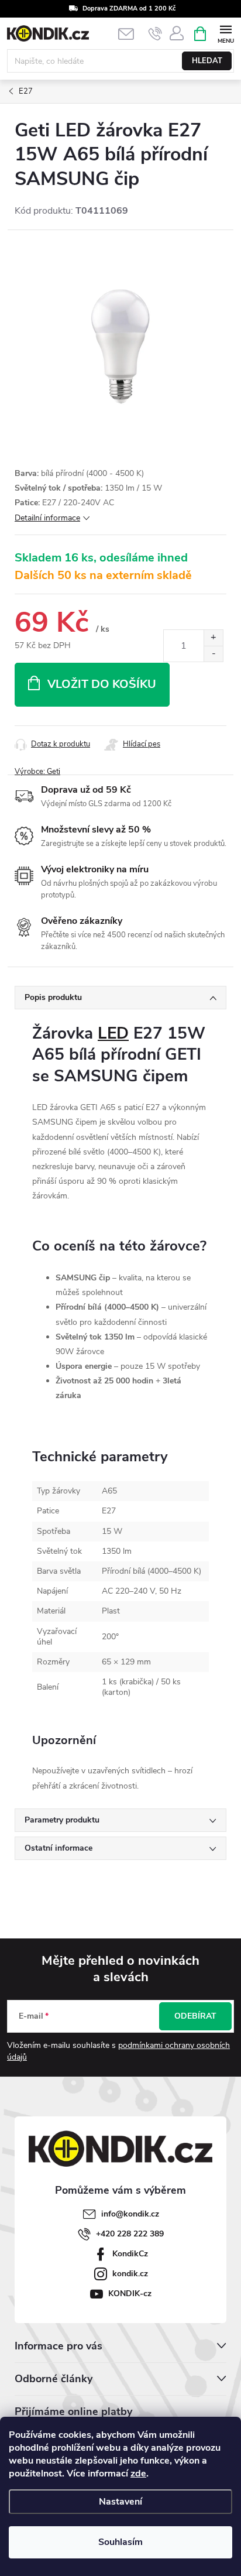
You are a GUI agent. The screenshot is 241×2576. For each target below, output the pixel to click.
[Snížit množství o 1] (213, 654)
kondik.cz (130, 2274)
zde (138, 2474)
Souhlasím (120, 2542)
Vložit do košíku (102, 684)
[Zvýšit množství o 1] (213, 638)
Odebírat (195, 2016)
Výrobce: (37, 772)
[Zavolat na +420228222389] (155, 34)
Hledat (207, 61)
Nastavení (120, 2502)
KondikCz (130, 2254)
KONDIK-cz (130, 2294)
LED (113, 1033)
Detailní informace (47, 518)
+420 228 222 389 (130, 2234)
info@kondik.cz (130, 2214)
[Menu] (225, 33)
